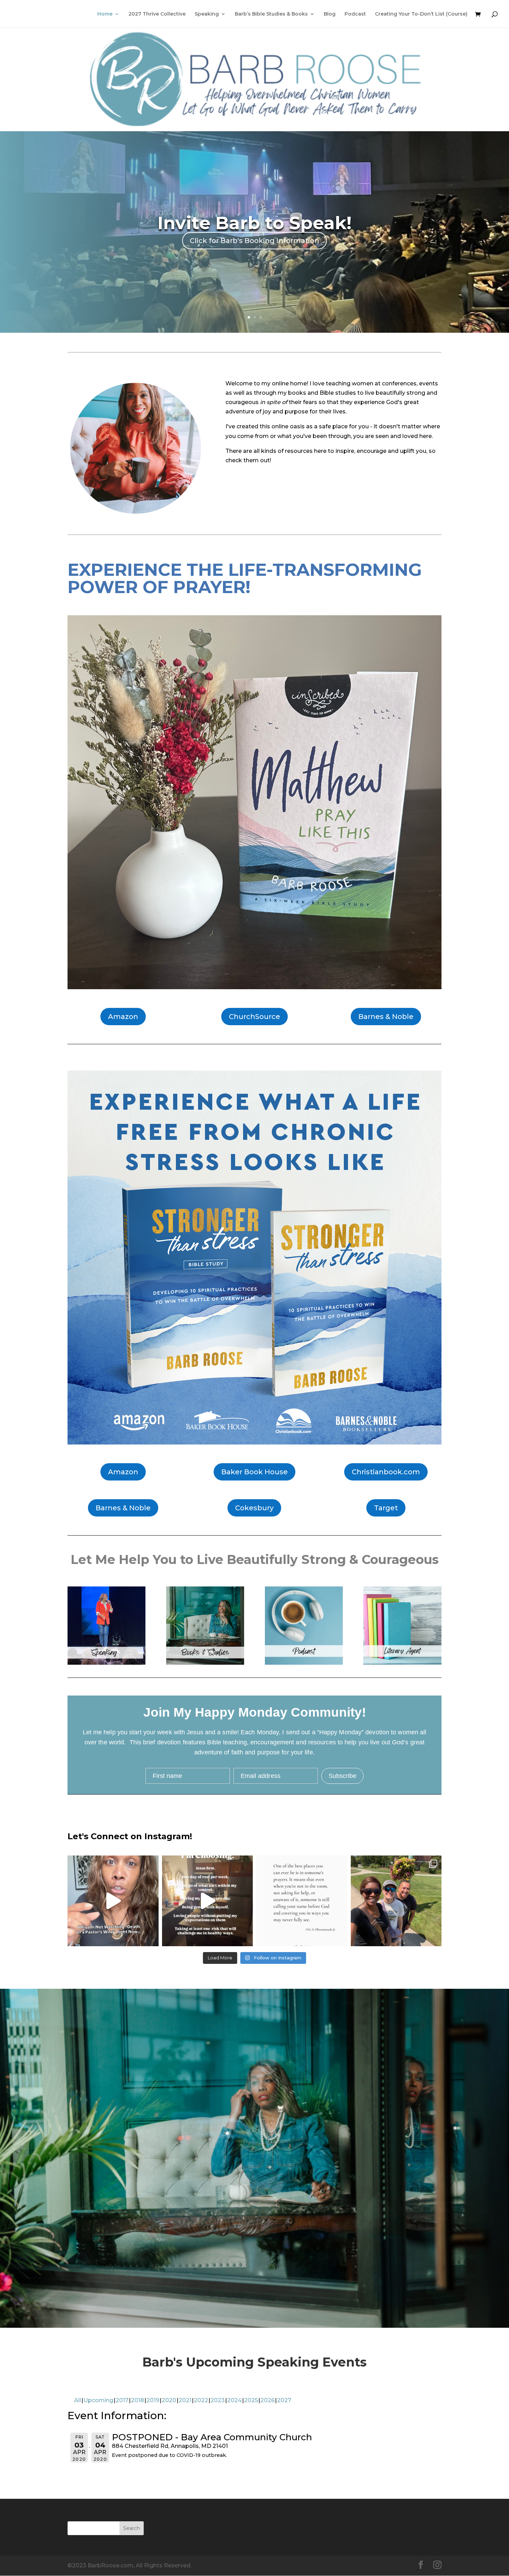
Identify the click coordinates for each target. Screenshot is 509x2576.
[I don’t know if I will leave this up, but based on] (113, 1901)
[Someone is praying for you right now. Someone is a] (302, 1901)
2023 (218, 2400)
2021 (185, 2400)
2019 (153, 2400)
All (78, 2400)
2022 (201, 2400)
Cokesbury (254, 1508)
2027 (284, 2400)
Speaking (207, 14)
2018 (137, 2400)
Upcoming (98, 2400)
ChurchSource (254, 1017)
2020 (169, 2400)
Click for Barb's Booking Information (254, 241)
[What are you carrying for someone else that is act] (208, 1901)
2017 (122, 2400)
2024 (234, 2400)
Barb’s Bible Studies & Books (271, 14)
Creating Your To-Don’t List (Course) (421, 14)
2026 (267, 2400)
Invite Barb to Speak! (254, 223)
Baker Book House (254, 1472)
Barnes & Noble (386, 1017)
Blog (330, 14)
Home (105, 14)
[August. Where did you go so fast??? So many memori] (396, 1901)
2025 (251, 2400)
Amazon (123, 1017)
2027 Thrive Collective (157, 14)
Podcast (355, 14)
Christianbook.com (386, 1472)
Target (386, 1508)
